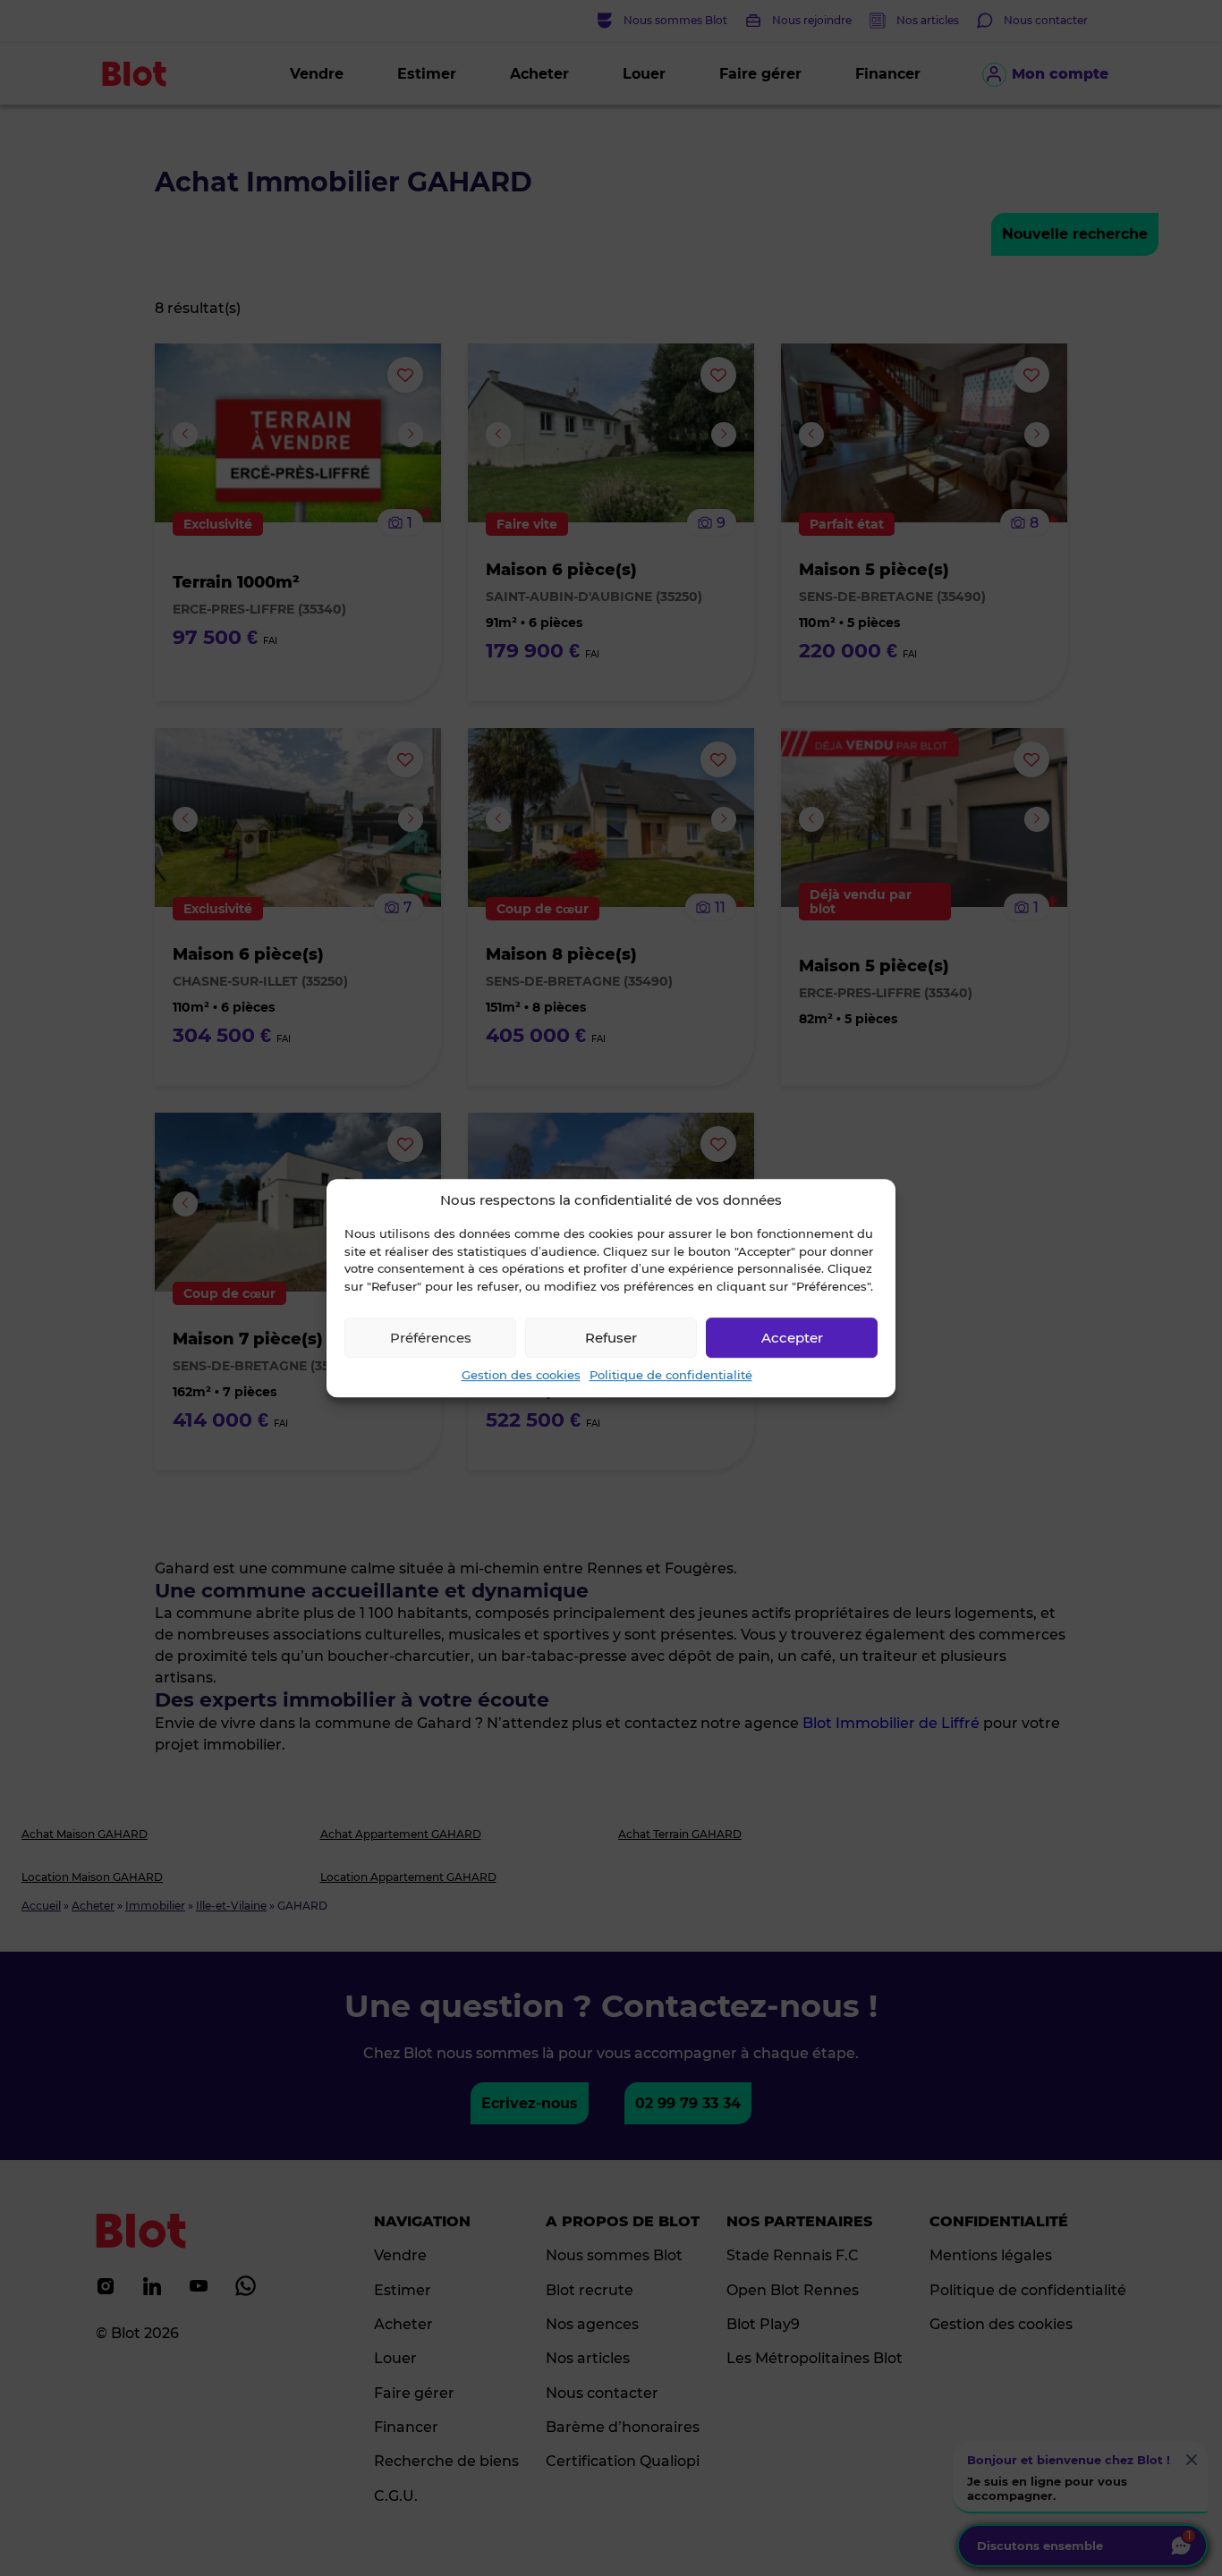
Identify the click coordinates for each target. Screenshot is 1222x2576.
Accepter (792, 1338)
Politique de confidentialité (671, 1375)
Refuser (611, 1338)
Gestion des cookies (521, 1375)
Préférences (431, 1338)
